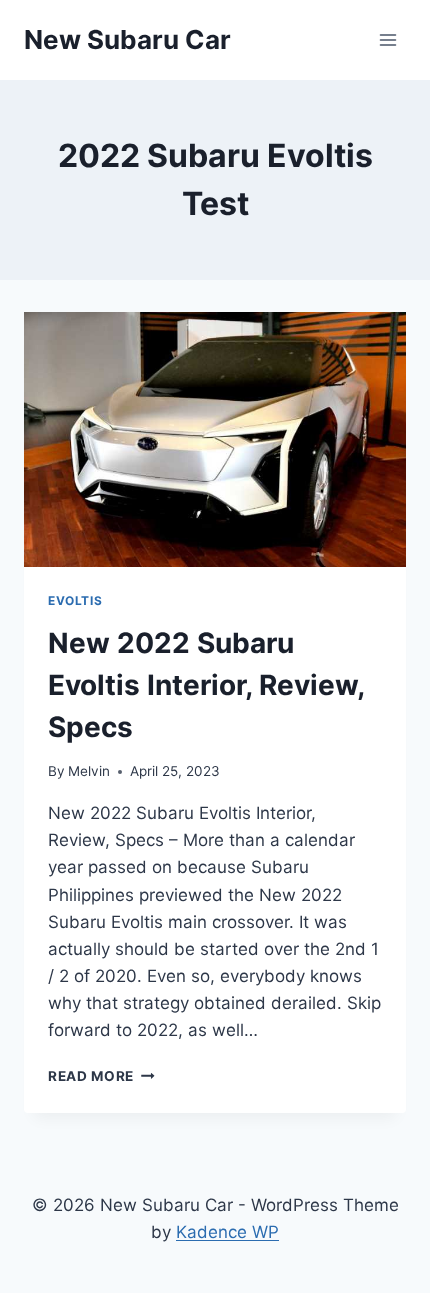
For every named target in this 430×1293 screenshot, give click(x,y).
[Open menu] (387, 39)
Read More (101, 1076)
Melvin (89, 771)
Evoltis (75, 600)
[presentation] (215, 439)
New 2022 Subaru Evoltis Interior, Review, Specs (206, 685)
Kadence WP (227, 1232)
